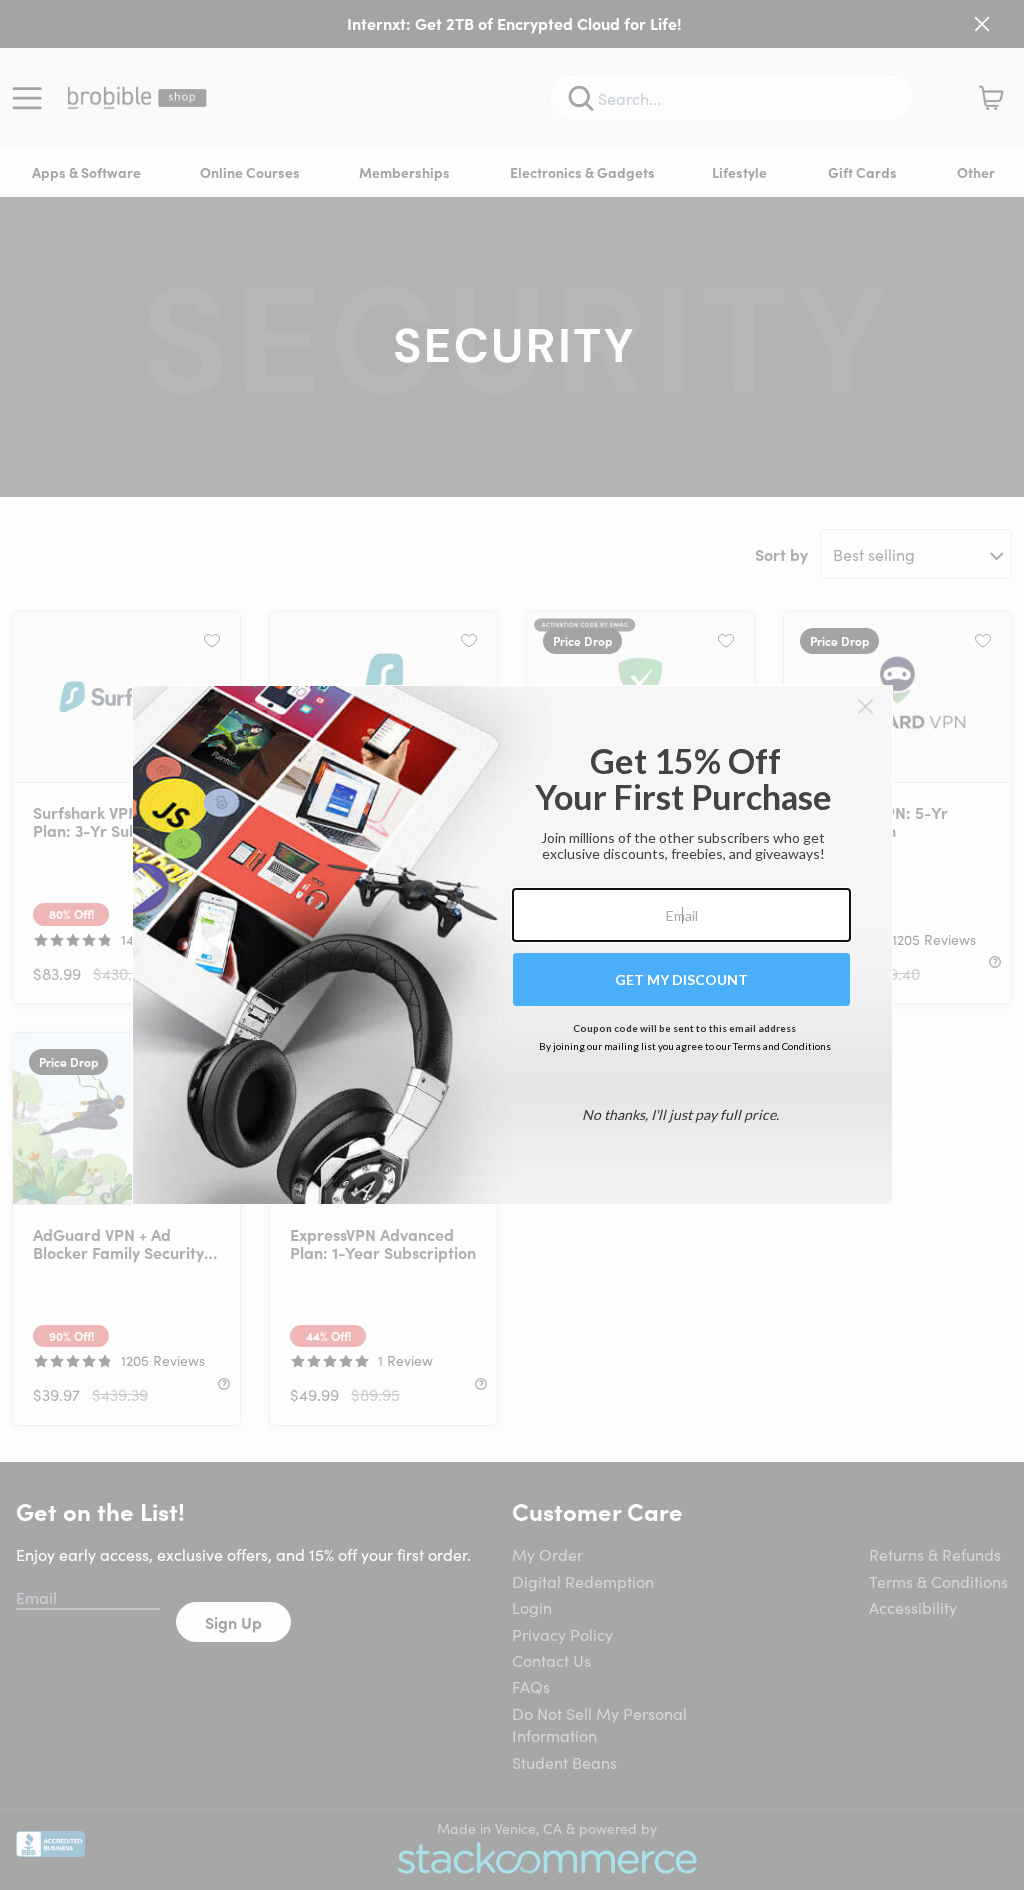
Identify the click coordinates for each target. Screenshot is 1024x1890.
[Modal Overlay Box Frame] (512, 945)
